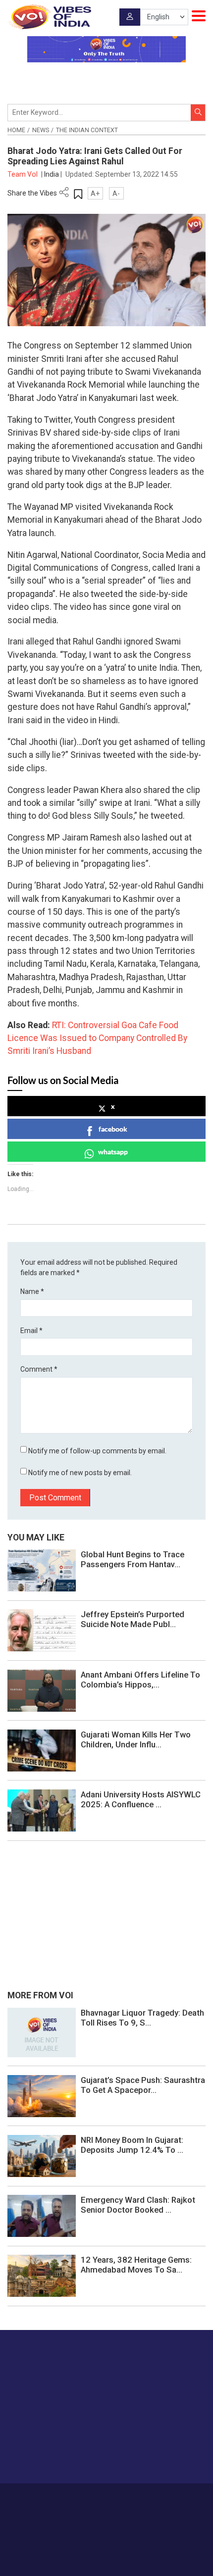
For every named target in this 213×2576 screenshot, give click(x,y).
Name (32, 1291)
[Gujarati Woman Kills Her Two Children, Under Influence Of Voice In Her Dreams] (42, 1750)
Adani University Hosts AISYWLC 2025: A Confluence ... (141, 1799)
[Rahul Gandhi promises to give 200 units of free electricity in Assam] (42, 2031)
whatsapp (113, 1152)
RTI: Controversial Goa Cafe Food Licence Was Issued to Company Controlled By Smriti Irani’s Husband (97, 1038)
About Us (91, 2498)
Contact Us (128, 2498)
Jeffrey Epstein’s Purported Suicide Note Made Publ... (133, 1619)
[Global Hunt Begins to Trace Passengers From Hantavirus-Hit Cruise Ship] (42, 1570)
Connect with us (57, 2456)
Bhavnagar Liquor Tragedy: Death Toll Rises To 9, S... (142, 2018)
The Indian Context (87, 130)
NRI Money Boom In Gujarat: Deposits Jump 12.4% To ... (132, 2145)
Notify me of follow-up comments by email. (97, 1451)
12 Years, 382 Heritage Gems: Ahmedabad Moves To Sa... (136, 2265)
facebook (113, 1129)
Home (16, 130)
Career (62, 2498)
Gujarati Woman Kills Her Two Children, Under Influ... (136, 1739)
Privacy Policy (91, 2508)
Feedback (164, 2498)
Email (31, 1331)
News (41, 130)
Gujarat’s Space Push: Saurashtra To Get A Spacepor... (143, 2085)
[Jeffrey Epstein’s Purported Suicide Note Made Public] (42, 1630)
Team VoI (23, 174)
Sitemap (129, 2508)
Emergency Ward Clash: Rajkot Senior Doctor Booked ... (138, 2205)
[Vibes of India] (49, 17)
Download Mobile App (107, 2551)
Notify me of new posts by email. (80, 1473)
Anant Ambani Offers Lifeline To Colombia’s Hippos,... (140, 1680)
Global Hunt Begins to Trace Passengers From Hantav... (133, 1559)
